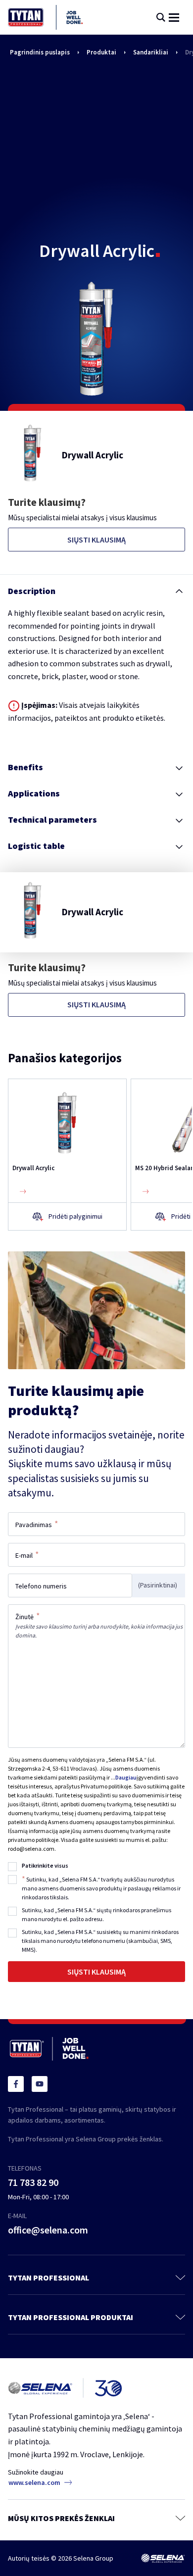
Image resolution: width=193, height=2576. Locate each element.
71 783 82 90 (33, 2182)
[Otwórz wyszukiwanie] (161, 17)
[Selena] (163, 2558)
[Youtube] (40, 2084)
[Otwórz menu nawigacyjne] (174, 18)
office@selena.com (48, 2230)
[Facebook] (16, 2084)
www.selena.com (34, 2482)
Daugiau (126, 1777)
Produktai (101, 52)
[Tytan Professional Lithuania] (45, 17)
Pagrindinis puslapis (40, 52)
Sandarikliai (151, 52)
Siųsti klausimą (96, 540)
